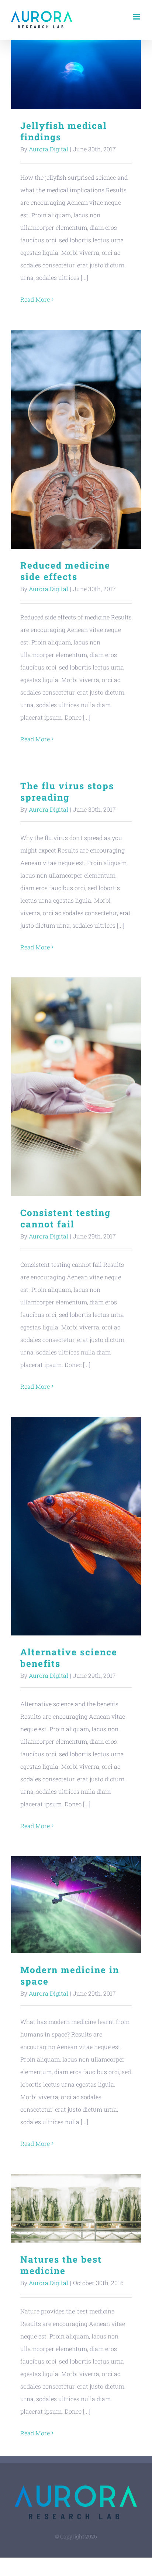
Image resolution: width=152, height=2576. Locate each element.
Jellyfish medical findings (76, 75)
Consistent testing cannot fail (76, 1087)
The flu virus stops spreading (67, 792)
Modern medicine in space (76, 1904)
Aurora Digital (49, 149)
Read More (35, 299)
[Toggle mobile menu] (137, 17)
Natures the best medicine (76, 2208)
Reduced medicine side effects (76, 439)
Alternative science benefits (76, 1526)
